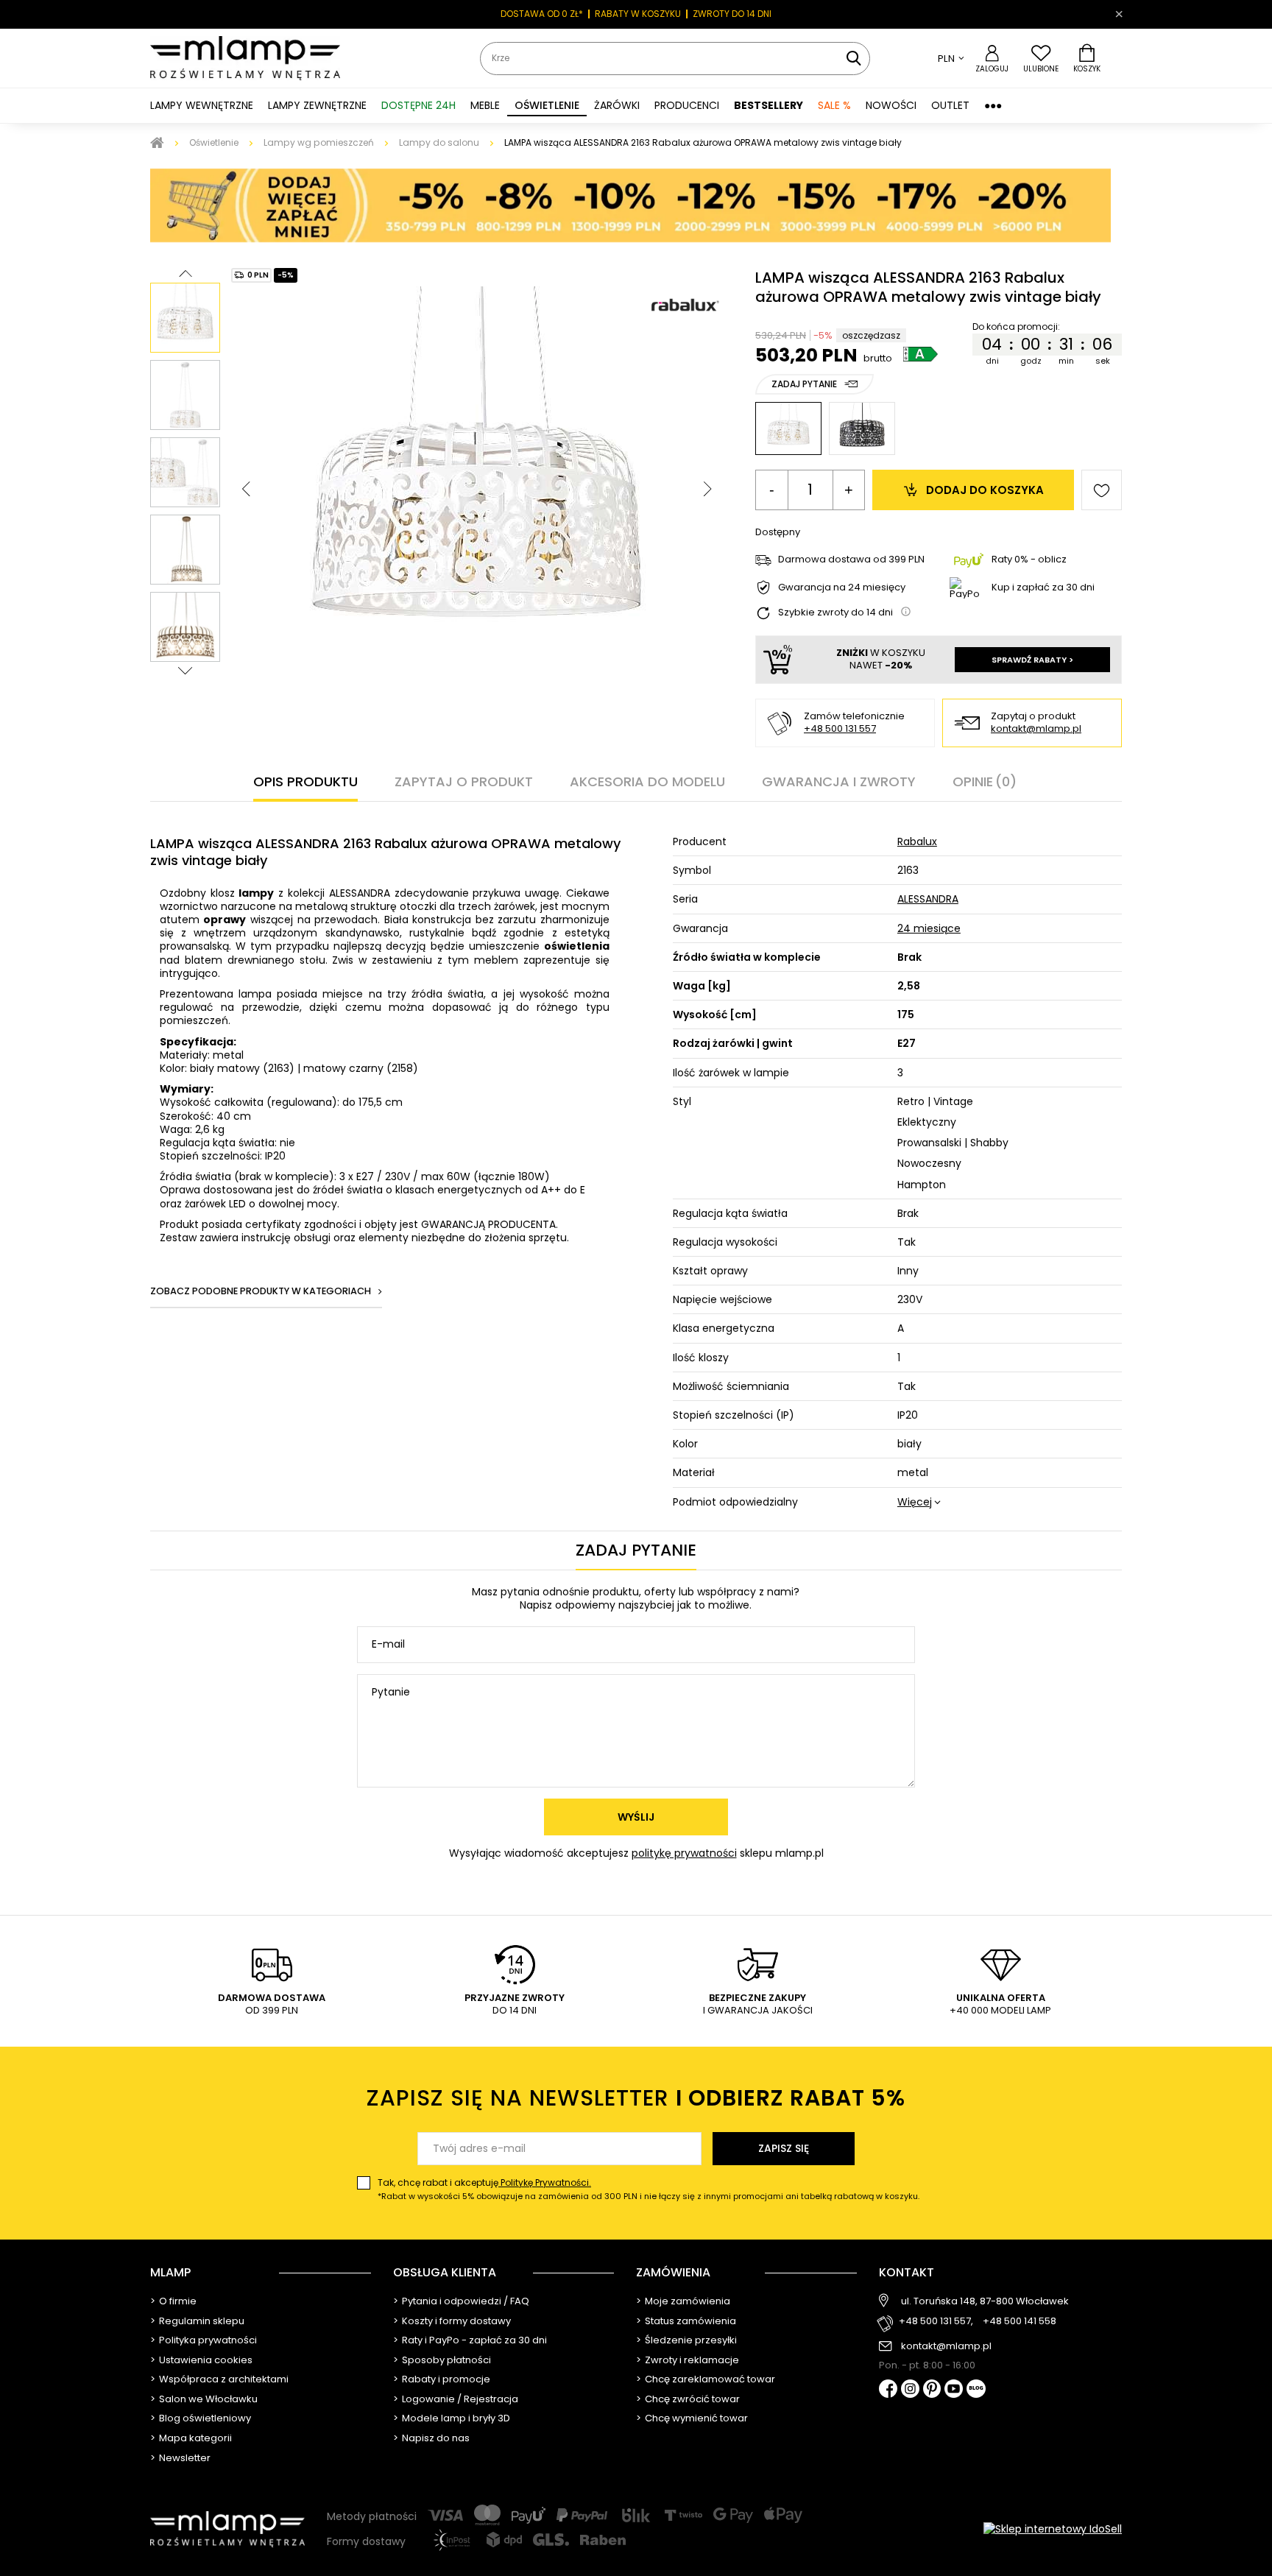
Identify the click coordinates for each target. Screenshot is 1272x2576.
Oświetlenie (214, 142)
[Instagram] (910, 2390)
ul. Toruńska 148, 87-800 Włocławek (985, 2301)
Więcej (915, 1502)
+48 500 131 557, (936, 2322)
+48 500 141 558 (1020, 2322)
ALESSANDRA (928, 899)
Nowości (891, 105)
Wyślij (636, 1817)
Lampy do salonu (439, 142)
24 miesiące (929, 928)
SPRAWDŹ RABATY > (1032, 660)
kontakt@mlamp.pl (1036, 729)
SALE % (834, 105)
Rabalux (917, 841)
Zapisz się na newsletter (636, 2098)
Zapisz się (784, 2148)
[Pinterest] (932, 2390)
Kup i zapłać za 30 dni (1043, 587)
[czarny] (862, 428)
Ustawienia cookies (206, 2360)
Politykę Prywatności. (545, 2182)
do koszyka (985, 490)
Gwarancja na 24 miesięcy (842, 588)
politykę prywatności (684, 1853)
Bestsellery (768, 105)
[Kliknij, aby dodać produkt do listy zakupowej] (1102, 490)
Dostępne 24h (418, 105)
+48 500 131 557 (840, 728)
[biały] (788, 428)
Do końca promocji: (1016, 327)
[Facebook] (888, 2390)
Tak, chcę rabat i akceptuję (649, 2189)
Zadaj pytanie (804, 384)
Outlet (950, 105)
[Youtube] (954, 2390)
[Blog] (976, 2390)
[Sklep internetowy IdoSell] (1053, 2529)
